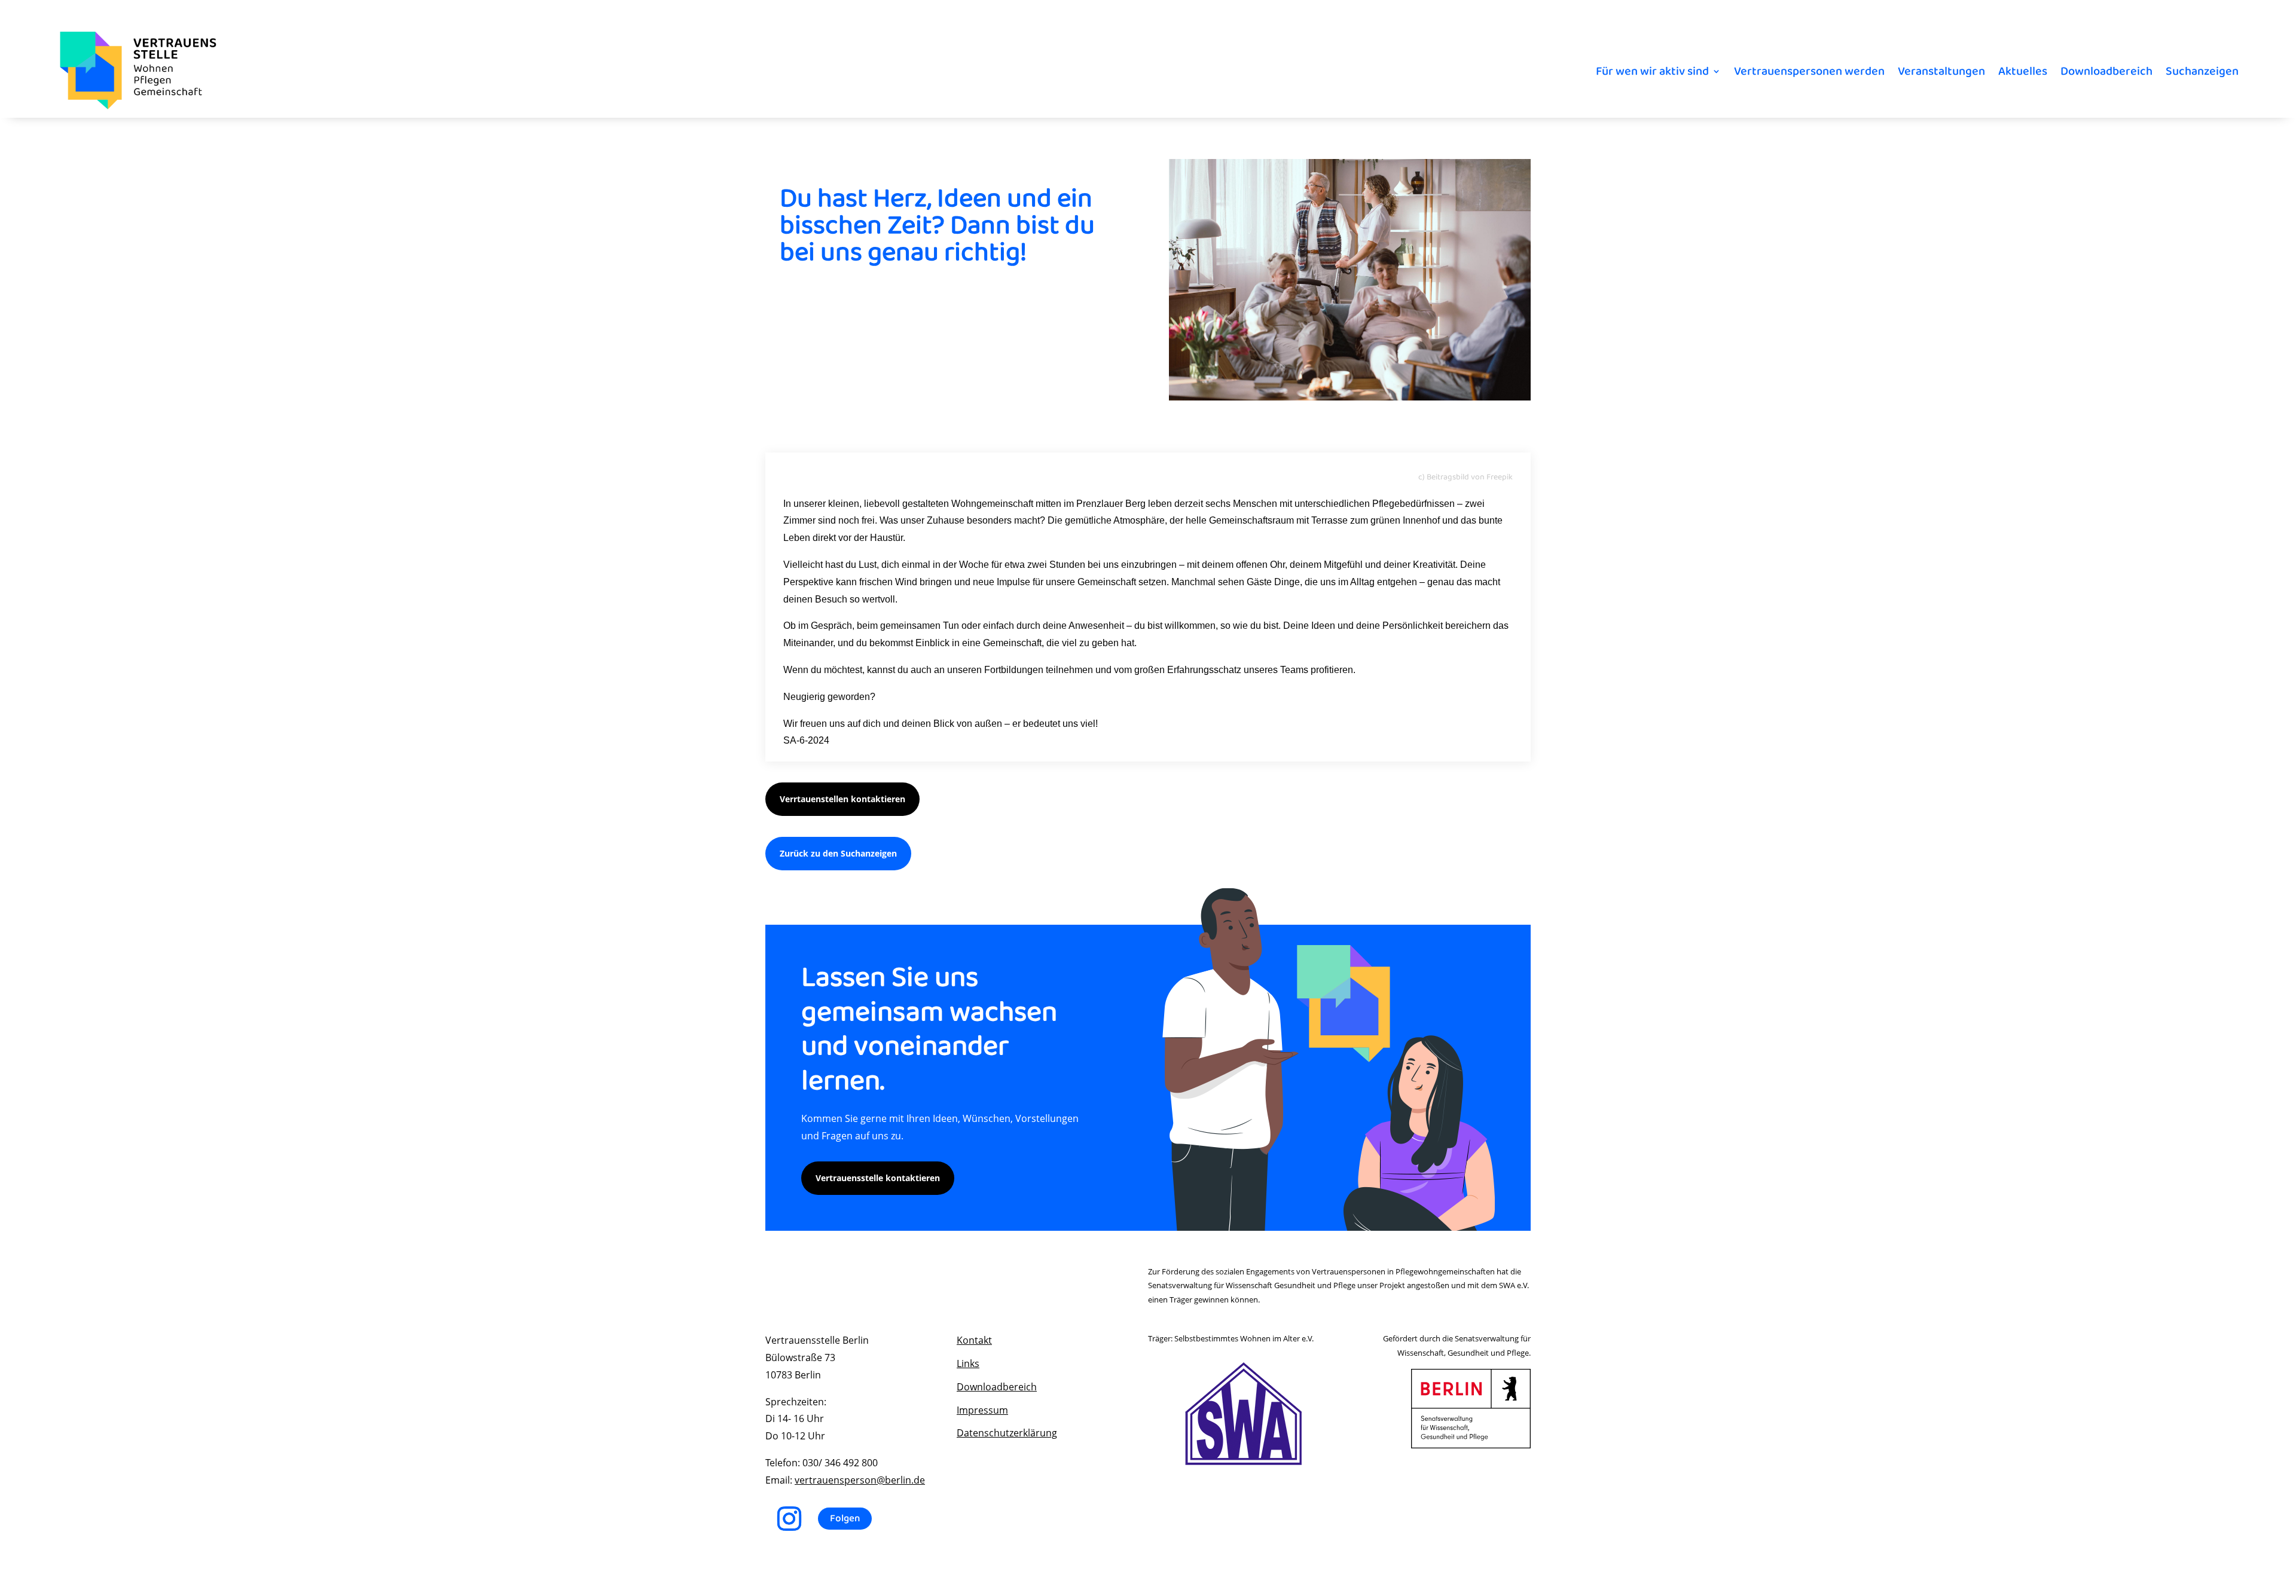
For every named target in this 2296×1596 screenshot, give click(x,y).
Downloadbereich (2106, 71)
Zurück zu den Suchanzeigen (838, 853)
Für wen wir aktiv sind (1652, 71)
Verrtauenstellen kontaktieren (842, 799)
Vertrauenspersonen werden (1809, 71)
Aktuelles (2023, 71)
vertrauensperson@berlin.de (860, 1480)
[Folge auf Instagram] (789, 1519)
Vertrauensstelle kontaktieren (878, 1178)
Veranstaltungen (1941, 71)
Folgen (845, 1519)
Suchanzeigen (2202, 71)
